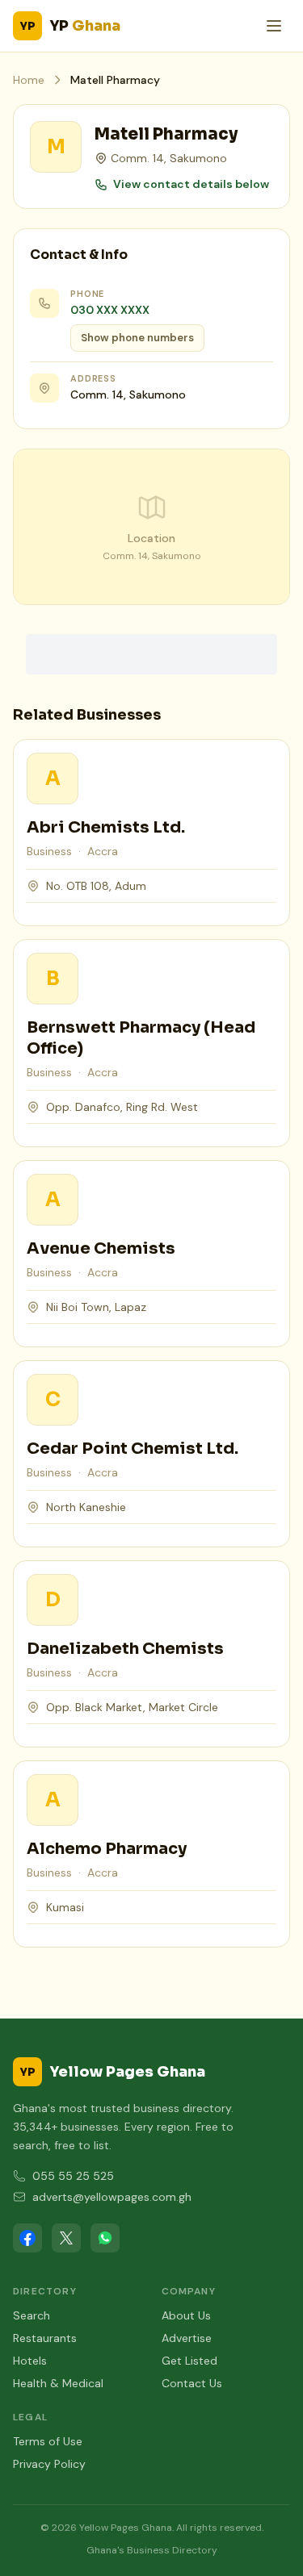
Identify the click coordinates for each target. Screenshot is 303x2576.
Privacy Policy (49, 2464)
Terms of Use (48, 2441)
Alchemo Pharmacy (107, 1849)
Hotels (30, 2361)
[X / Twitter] (66, 2238)
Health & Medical (58, 2383)
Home (29, 80)
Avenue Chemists (101, 1248)
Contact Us (192, 2383)
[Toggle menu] (274, 26)
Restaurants (45, 2338)
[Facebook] (27, 2238)
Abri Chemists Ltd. (106, 827)
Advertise (187, 2338)
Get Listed (189, 2361)
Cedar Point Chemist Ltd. (133, 1449)
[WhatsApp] (105, 2238)
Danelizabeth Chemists (125, 1649)
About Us (186, 2315)
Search (32, 2315)
